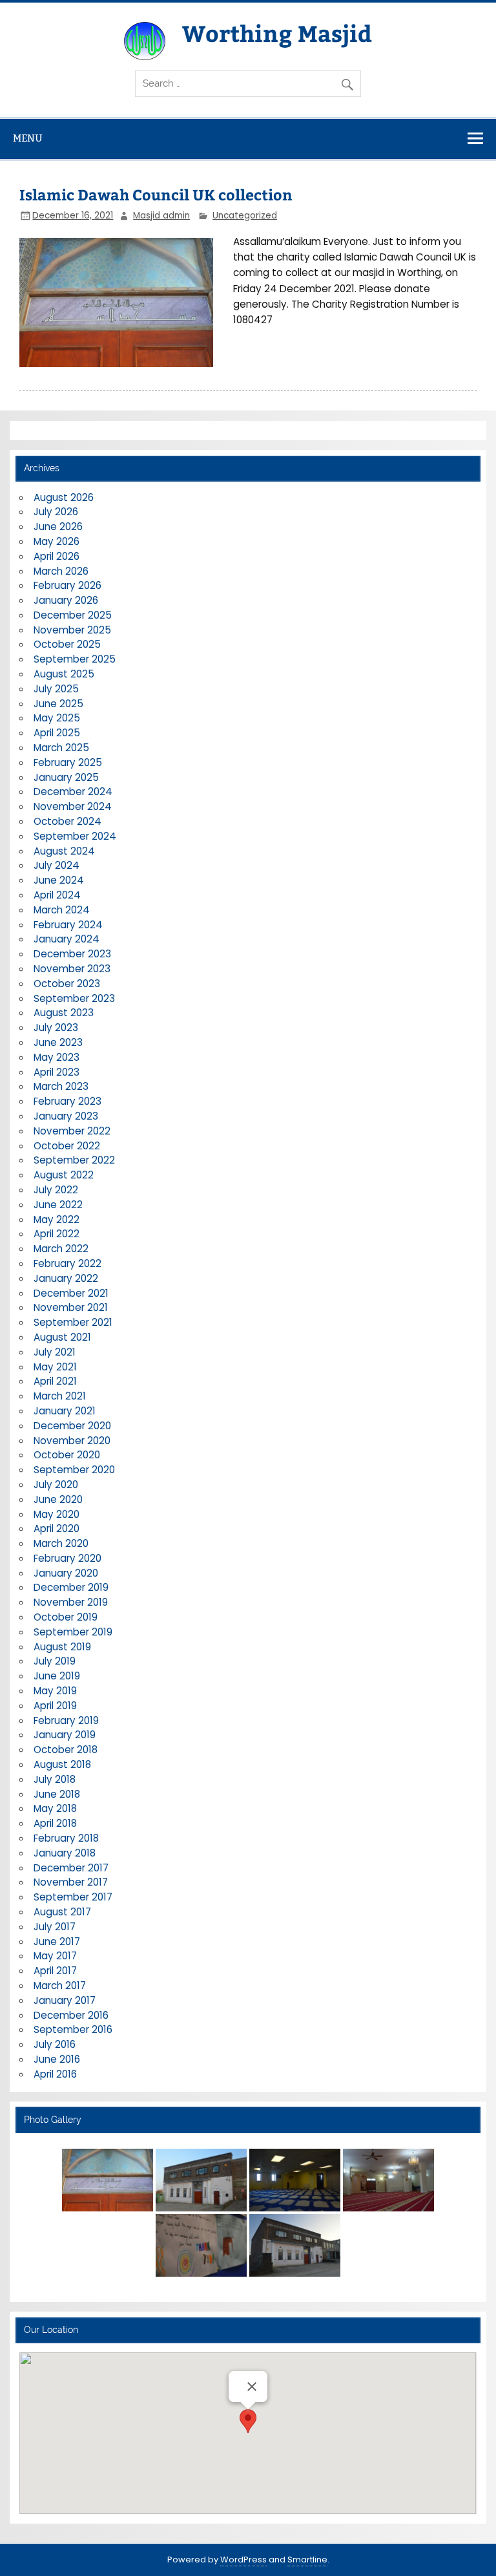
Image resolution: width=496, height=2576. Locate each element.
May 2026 (57, 541)
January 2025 (66, 777)
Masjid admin (161, 216)
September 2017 (73, 1897)
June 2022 (58, 1205)
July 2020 (56, 1485)
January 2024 (67, 939)
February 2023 (67, 1101)
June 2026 (58, 527)
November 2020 (72, 1441)
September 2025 (75, 659)
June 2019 (57, 1676)
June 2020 (58, 1499)
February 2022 (67, 1263)
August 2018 (62, 1764)
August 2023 (64, 1013)
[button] (248, 2421)
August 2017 (62, 1912)
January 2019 (65, 1735)
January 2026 (66, 600)
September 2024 (75, 836)
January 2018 (65, 1853)
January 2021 (65, 1411)
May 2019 (55, 1691)
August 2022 (64, 1175)
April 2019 (55, 1706)
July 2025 (56, 689)
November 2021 (71, 1307)
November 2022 (72, 1131)
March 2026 (61, 571)
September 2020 (74, 1470)
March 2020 (61, 1543)
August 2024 (64, 851)
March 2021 (60, 1396)
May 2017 (55, 1956)
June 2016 (57, 2059)
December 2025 (73, 615)
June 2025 (58, 704)
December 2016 (71, 2015)
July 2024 (57, 865)
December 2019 (71, 1587)
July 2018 (55, 1779)
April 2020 (57, 1528)
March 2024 (62, 910)
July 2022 (56, 1190)
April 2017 (55, 1971)
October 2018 (66, 1750)
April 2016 (55, 2074)
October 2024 (67, 821)
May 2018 (55, 1808)
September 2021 (73, 1322)
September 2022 (74, 1160)
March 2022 (61, 1249)
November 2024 (73, 806)
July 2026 (56, 512)
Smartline (307, 2560)
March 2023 (61, 1086)
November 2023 (72, 969)
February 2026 (67, 585)
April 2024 (57, 895)
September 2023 (74, 998)
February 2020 (67, 1558)
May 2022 (57, 1219)
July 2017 (55, 1927)
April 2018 (55, 1823)
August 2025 (64, 674)
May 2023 (57, 1057)
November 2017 (71, 1882)
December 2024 (73, 792)
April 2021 (55, 1381)
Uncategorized (245, 216)
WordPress (243, 2560)
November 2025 (72, 630)
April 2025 (57, 733)
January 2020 (66, 1573)
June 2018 (57, 1794)
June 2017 (57, 1942)
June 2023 (58, 1042)
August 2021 (62, 1337)
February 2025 (68, 762)
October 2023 (67, 984)
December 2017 (71, 1868)
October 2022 (67, 1146)
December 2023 (72, 954)
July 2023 (56, 1027)
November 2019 (71, 1602)
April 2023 (57, 1072)
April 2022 (57, 1234)
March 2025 (61, 748)
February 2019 (66, 1720)
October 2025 (67, 644)
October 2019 (66, 1617)
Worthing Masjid (277, 33)
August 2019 (62, 1647)
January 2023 (66, 1116)
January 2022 (66, 1278)
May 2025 (57, 718)
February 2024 (68, 925)
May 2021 (55, 1367)
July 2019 (55, 1661)
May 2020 (57, 1514)
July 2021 (55, 1352)
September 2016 (73, 2029)
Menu (28, 138)
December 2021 (71, 1293)
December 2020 (72, 1426)
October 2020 (67, 1455)
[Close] (252, 2387)
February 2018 (66, 1838)
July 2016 (55, 2044)
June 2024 (59, 880)
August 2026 (64, 497)
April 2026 (57, 556)
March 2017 (60, 1985)
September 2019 (73, 1632)
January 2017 (65, 2000)
